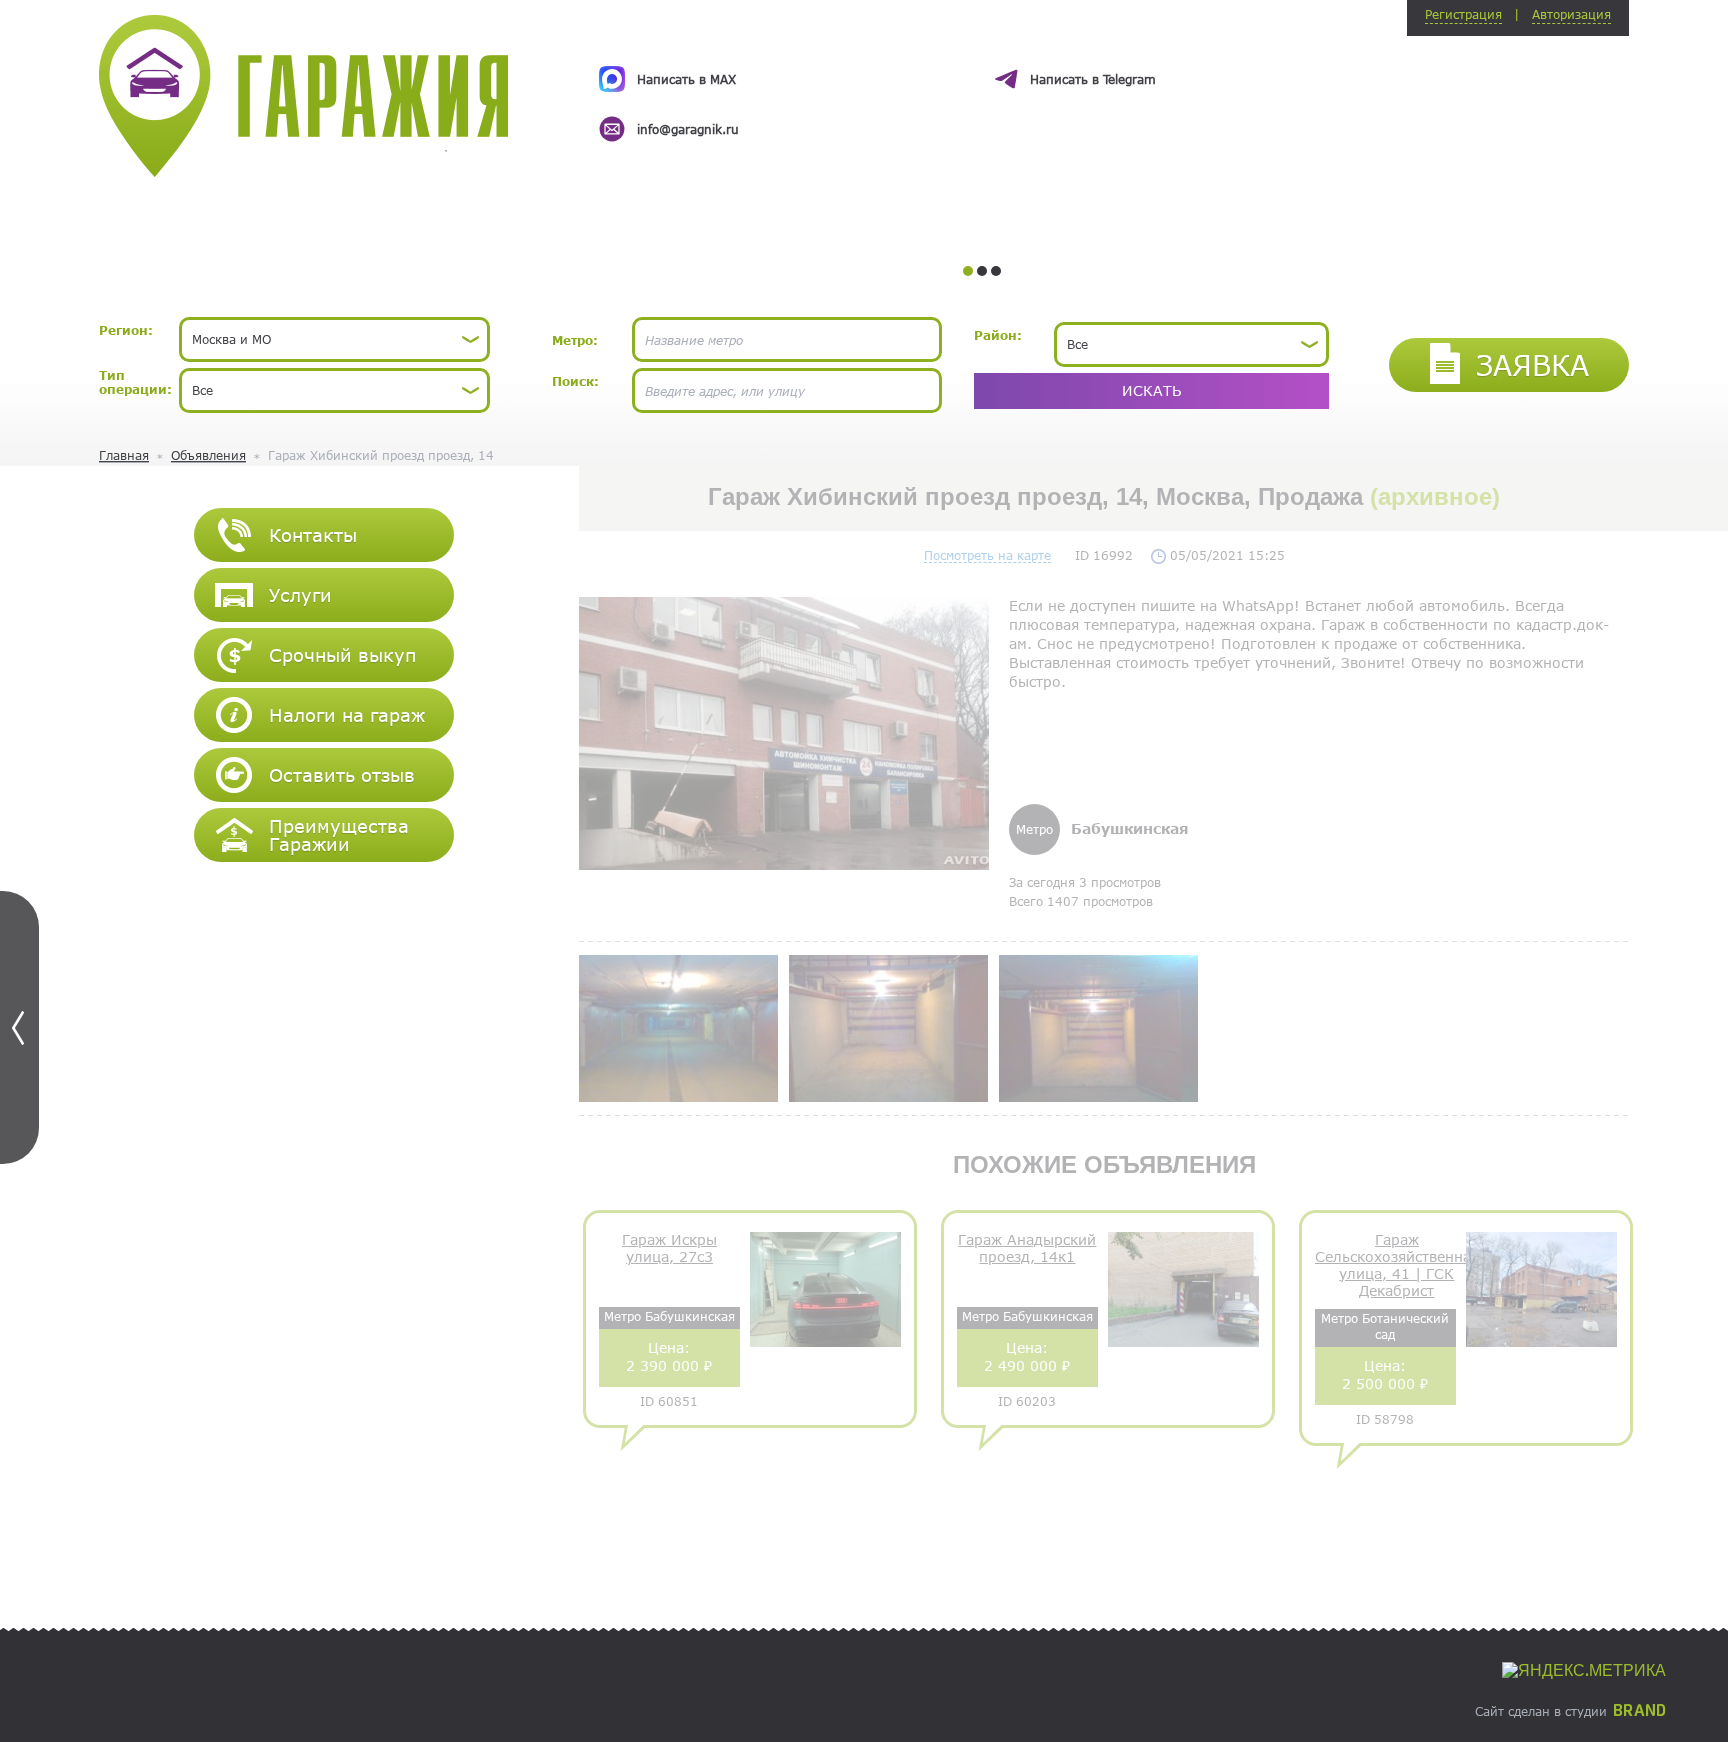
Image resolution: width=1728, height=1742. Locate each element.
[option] (981, 86)
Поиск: (575, 381)
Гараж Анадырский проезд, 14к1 (1027, 1248)
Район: (998, 335)
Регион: (126, 330)
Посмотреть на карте (987, 555)
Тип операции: (135, 382)
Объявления (208, 455)
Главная (124, 455)
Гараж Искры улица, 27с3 (669, 1248)
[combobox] (334, 339)
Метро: (575, 340)
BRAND (1639, 1711)
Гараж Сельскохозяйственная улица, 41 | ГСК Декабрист (1397, 1265)
